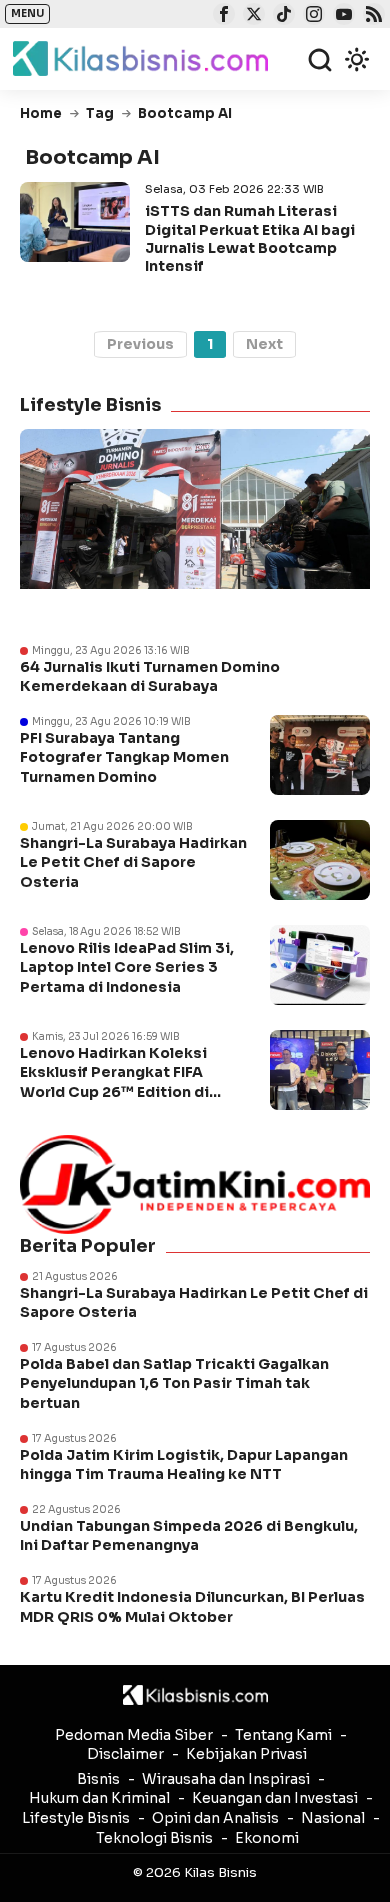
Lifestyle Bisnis (76, 1818)
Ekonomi (267, 1838)
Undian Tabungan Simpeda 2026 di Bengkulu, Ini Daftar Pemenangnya (189, 1536)
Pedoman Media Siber (134, 1735)
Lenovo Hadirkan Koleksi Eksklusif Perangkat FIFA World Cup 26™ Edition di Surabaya (114, 1082)
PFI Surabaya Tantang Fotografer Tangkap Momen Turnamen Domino (124, 757)
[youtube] (341, 16)
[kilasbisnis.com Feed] (371, 16)
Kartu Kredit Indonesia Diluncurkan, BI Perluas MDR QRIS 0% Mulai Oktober (192, 1607)
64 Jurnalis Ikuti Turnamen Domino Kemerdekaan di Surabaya (150, 677)
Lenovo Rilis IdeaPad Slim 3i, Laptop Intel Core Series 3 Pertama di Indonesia (127, 967)
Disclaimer (125, 1754)
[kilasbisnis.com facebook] (221, 16)
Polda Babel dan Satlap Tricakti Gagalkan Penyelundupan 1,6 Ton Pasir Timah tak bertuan (174, 1383)
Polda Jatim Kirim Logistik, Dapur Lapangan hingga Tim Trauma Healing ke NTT (184, 1465)
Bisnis (98, 1779)
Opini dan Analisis (215, 1818)
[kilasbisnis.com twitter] (251, 16)
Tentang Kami (283, 1735)
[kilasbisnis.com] (195, 1695)
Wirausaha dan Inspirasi (226, 1779)
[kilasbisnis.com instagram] (311, 16)
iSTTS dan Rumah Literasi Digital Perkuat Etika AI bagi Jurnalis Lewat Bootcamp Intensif (250, 238)
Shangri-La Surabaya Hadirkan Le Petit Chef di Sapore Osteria (133, 862)
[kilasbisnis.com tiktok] (281, 16)
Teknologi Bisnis (154, 1838)
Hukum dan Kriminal (99, 1798)
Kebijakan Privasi (246, 1754)
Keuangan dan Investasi (275, 1798)
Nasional (333, 1818)
